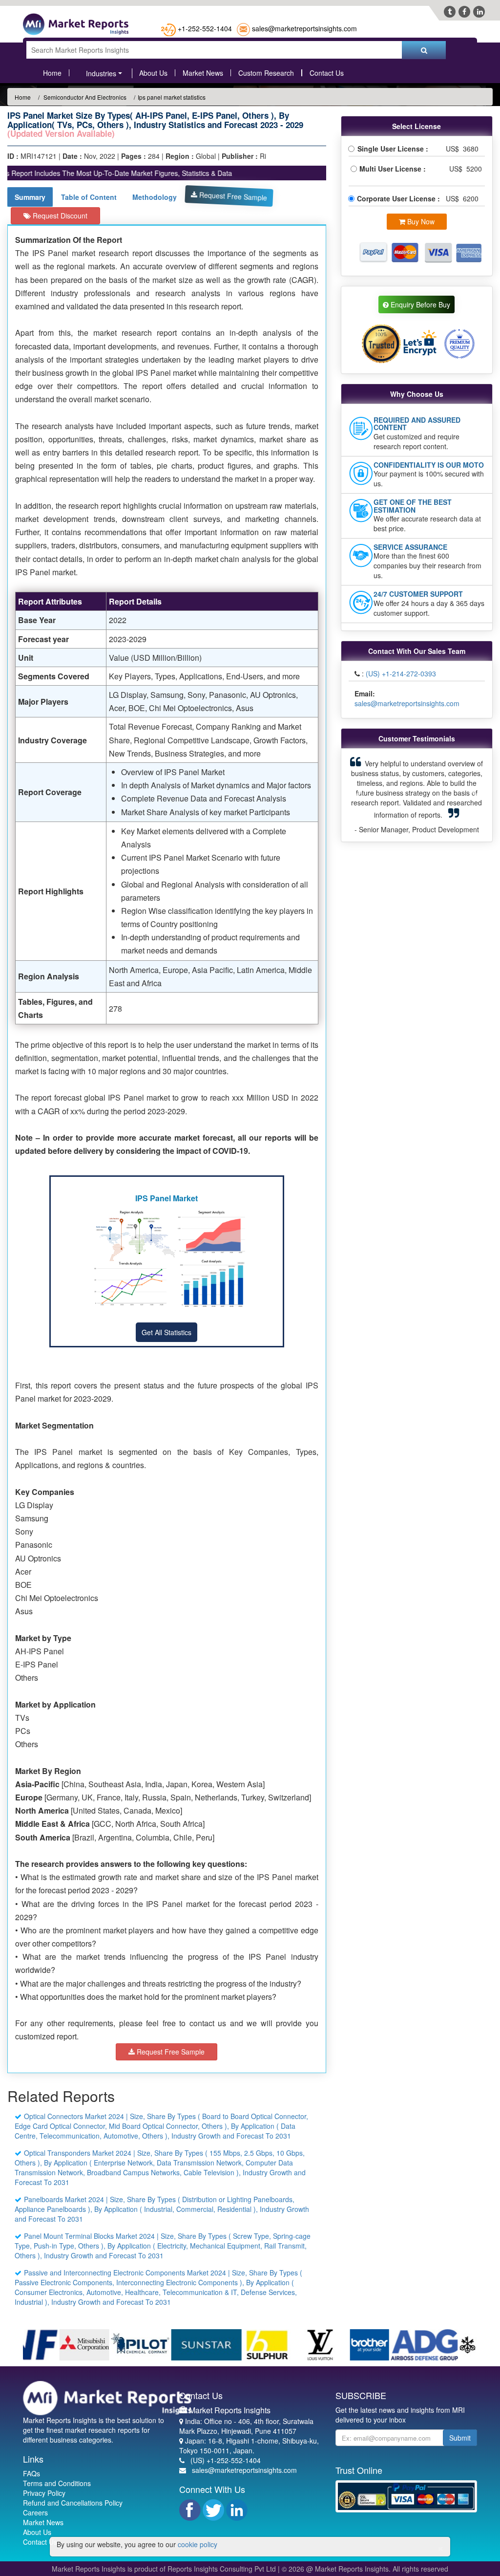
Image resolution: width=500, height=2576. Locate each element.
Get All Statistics (167, 1332)
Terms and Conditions (57, 2483)
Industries (101, 73)
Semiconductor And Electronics (84, 97)
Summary (30, 197)
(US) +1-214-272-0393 (401, 673)
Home (52, 73)
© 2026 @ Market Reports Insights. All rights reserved (365, 2569)
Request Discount (59, 216)
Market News (203, 73)
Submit (460, 2438)
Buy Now (420, 221)
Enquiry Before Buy (419, 304)
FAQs (31, 2473)
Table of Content (89, 197)
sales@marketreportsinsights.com (304, 28)
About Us (153, 73)
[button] (359, 795)
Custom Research (266, 73)
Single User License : (395, 149)
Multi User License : (395, 169)
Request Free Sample (232, 196)
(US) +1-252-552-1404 (226, 2460)
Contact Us (327, 73)
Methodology (155, 197)
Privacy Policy (44, 2493)
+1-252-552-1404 (205, 28)
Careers (35, 2512)
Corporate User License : (399, 198)
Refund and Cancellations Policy (73, 2503)
